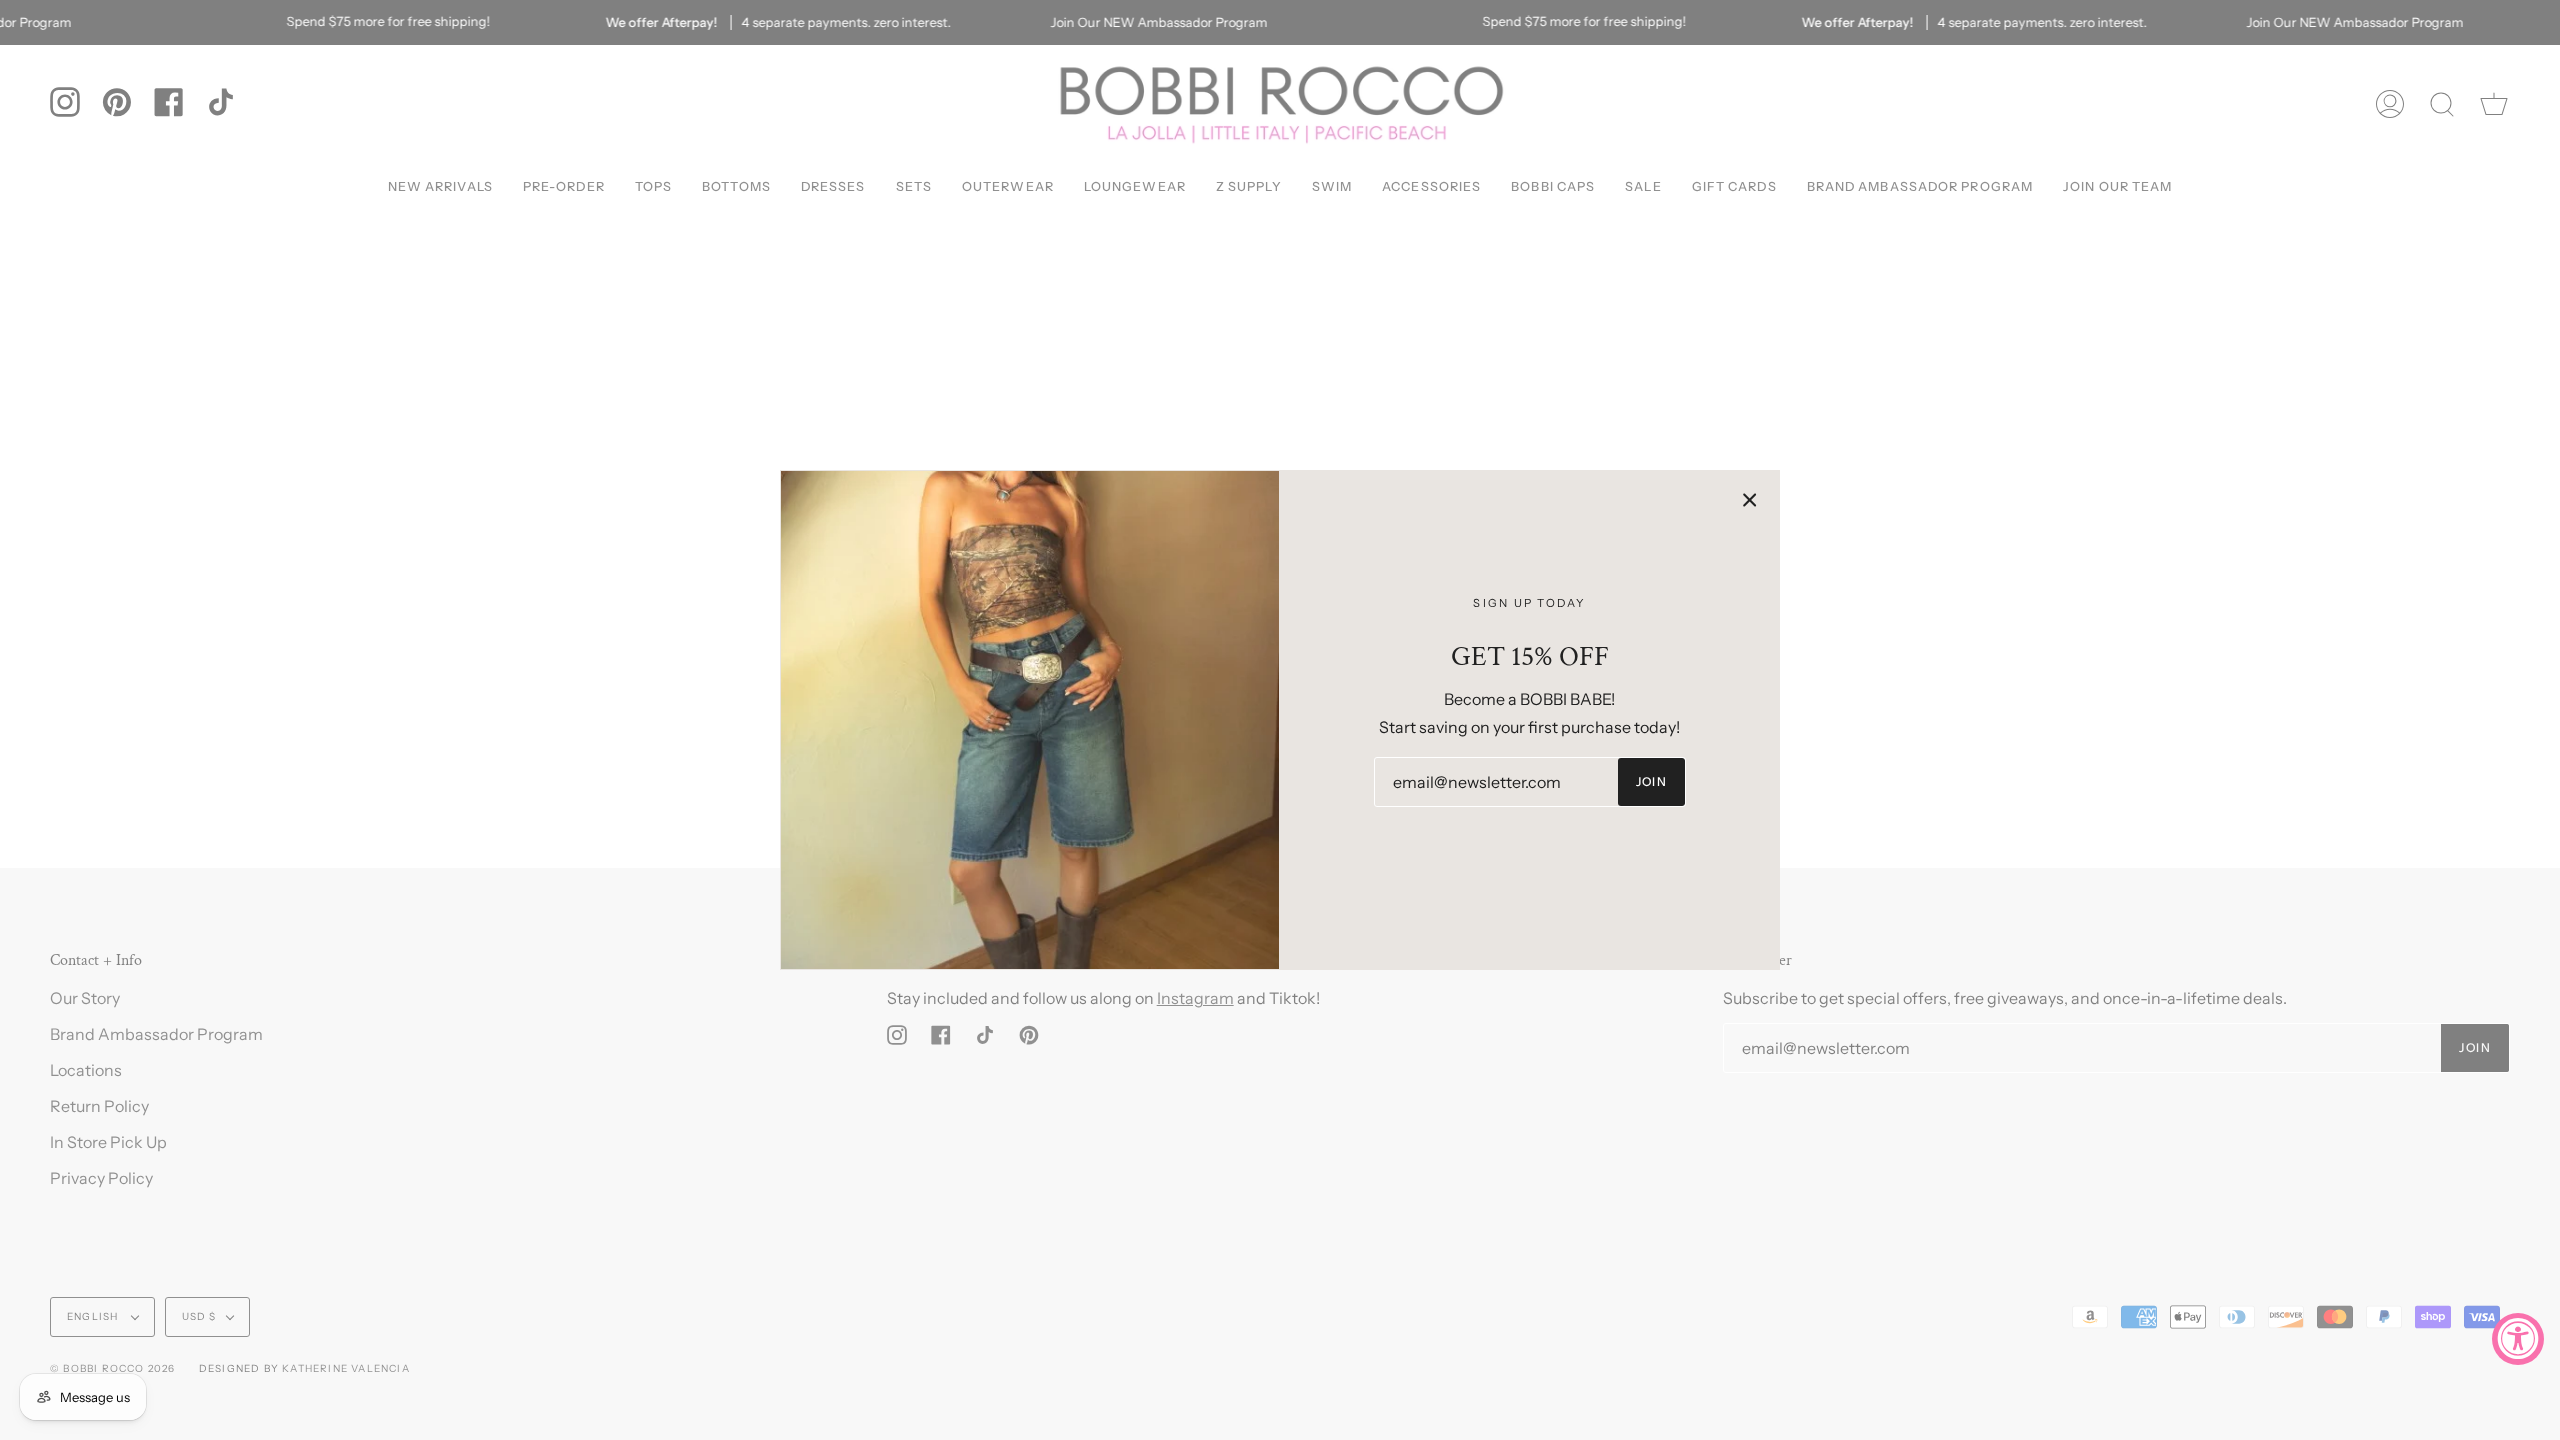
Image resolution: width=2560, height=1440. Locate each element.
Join (1652, 781)
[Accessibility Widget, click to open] (2518, 1339)
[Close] (1750, 500)
